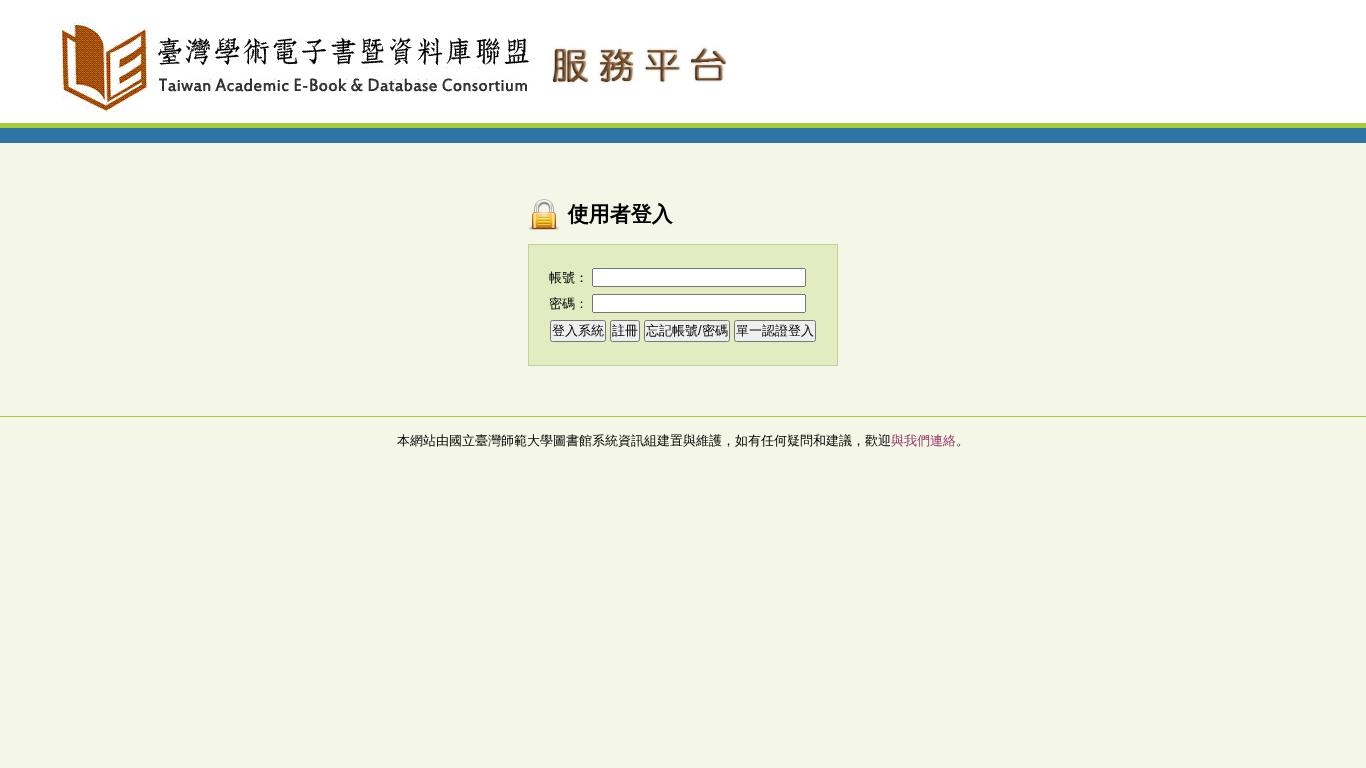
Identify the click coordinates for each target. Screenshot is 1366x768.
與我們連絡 (923, 440)
